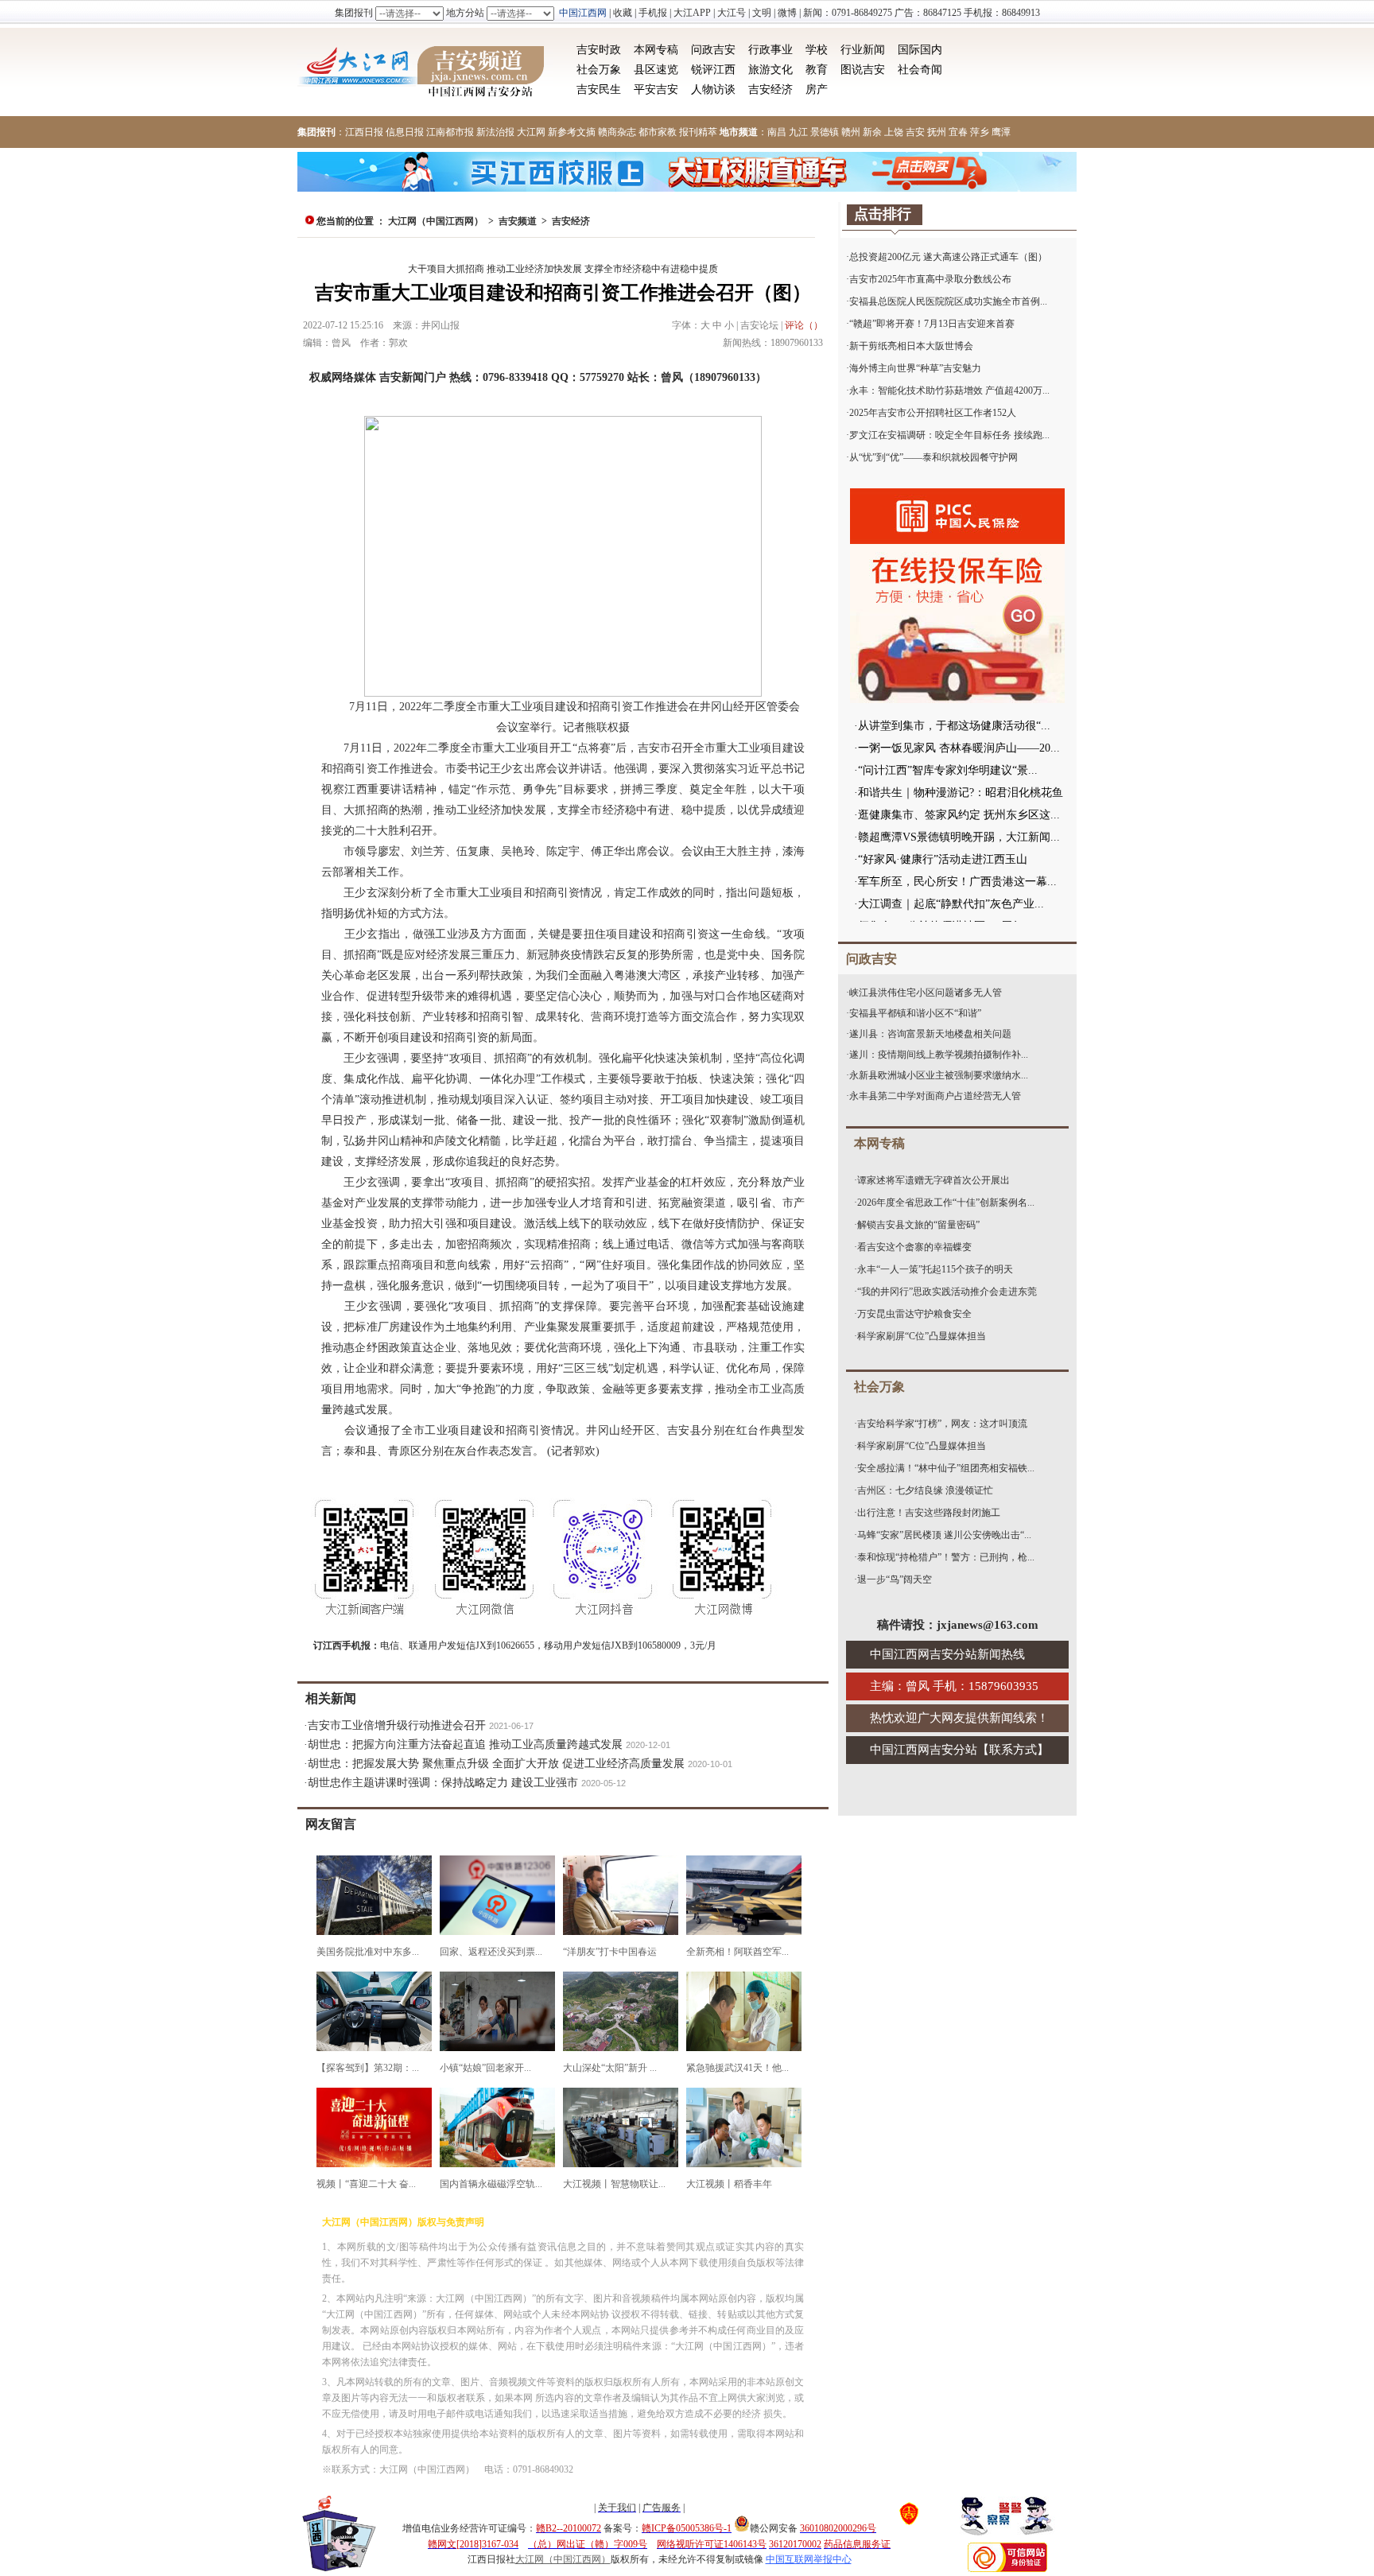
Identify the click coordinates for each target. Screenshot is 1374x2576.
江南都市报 (450, 132)
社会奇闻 (920, 70)
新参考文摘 (572, 132)
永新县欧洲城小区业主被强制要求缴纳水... (939, 1075)
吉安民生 (599, 89)
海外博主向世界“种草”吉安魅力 (915, 368)
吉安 (915, 132)
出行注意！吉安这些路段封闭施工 (929, 1513)
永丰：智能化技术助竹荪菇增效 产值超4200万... (949, 390)
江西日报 (364, 132)
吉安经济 (770, 89)
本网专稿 (656, 50)
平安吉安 (656, 89)
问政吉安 (713, 50)
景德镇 (825, 132)
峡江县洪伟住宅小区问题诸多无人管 (926, 993)
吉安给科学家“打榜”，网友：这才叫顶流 (942, 1424)
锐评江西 (713, 70)
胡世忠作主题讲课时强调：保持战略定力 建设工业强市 (443, 1783)
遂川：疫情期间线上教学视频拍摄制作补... (939, 1055)
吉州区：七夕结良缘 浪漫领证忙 (925, 1490)
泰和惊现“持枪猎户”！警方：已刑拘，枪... (946, 1557)
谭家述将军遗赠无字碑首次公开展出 (933, 1180)
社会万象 (599, 70)
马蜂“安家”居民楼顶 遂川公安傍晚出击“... (944, 1535)
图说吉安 (863, 70)
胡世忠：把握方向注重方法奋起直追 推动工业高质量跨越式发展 (465, 1745)
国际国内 (920, 50)
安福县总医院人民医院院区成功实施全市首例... (948, 301)
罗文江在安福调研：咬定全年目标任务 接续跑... (949, 435)
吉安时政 (599, 50)
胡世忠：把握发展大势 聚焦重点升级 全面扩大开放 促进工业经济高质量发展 (496, 1764)
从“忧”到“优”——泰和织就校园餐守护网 (933, 457)
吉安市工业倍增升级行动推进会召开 (397, 1725)
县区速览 (656, 70)
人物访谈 (713, 89)
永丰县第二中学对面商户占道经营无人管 (935, 1096)
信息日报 (405, 132)
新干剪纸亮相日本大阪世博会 (911, 346)
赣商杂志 (617, 132)
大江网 (531, 132)
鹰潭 (1001, 132)
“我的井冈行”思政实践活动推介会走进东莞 (947, 1292)
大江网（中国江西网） (436, 221)
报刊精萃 (698, 132)
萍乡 (980, 132)
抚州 (937, 132)
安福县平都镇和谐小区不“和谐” (915, 1013)
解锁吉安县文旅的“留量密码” (918, 1225)
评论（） (804, 325)
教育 (817, 70)
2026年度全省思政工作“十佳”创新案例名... (946, 1203)
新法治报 (495, 132)
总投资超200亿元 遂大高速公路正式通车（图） (948, 257)
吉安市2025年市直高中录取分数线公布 (930, 279)
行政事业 (770, 50)
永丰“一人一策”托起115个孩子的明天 (935, 1269)
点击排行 (883, 214)
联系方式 (1013, 1750)
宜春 (958, 132)
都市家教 (658, 132)
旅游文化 (770, 70)
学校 (817, 50)
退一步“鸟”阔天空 (895, 1579)
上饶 (894, 132)
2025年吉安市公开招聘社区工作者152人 (933, 413)
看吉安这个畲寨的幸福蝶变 (914, 1247)
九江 (798, 132)
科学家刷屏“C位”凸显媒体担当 (922, 1336)
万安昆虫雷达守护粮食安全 (914, 1314)
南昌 (777, 132)
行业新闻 (863, 50)
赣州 (851, 132)
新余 (872, 132)
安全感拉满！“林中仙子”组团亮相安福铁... (946, 1468)
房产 (817, 89)
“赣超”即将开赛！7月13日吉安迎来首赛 (932, 324)
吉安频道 (518, 221)
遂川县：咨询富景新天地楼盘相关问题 (930, 1034)
